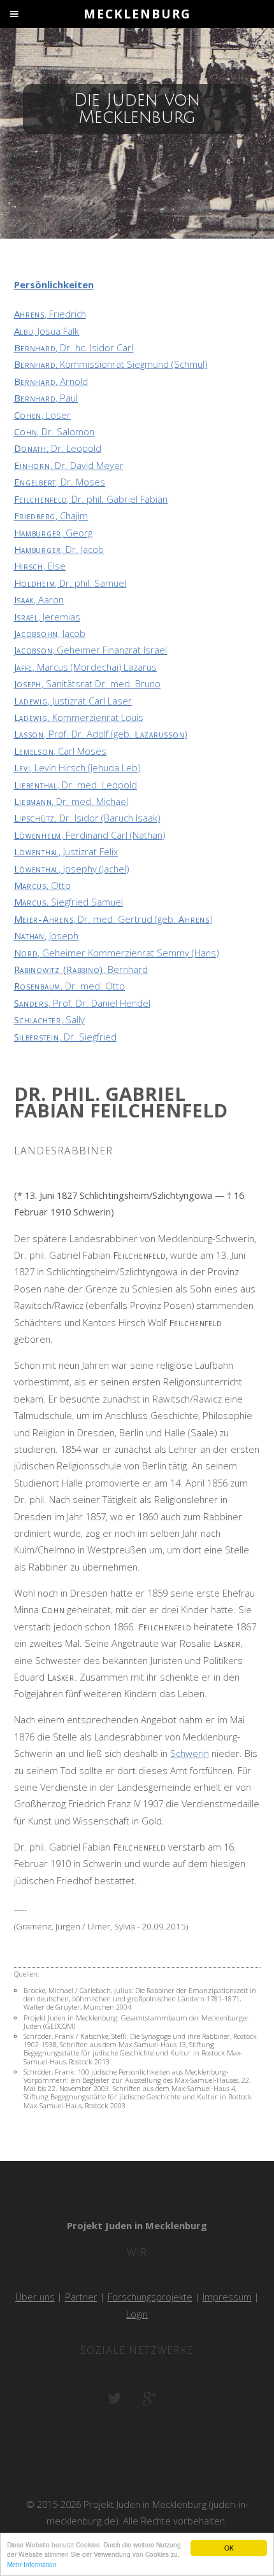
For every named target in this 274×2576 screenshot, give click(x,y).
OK (229, 2548)
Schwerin (190, 1753)
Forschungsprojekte (150, 2297)
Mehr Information (32, 2564)
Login (137, 2314)
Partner (81, 2297)
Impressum (227, 2297)
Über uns (35, 2297)
